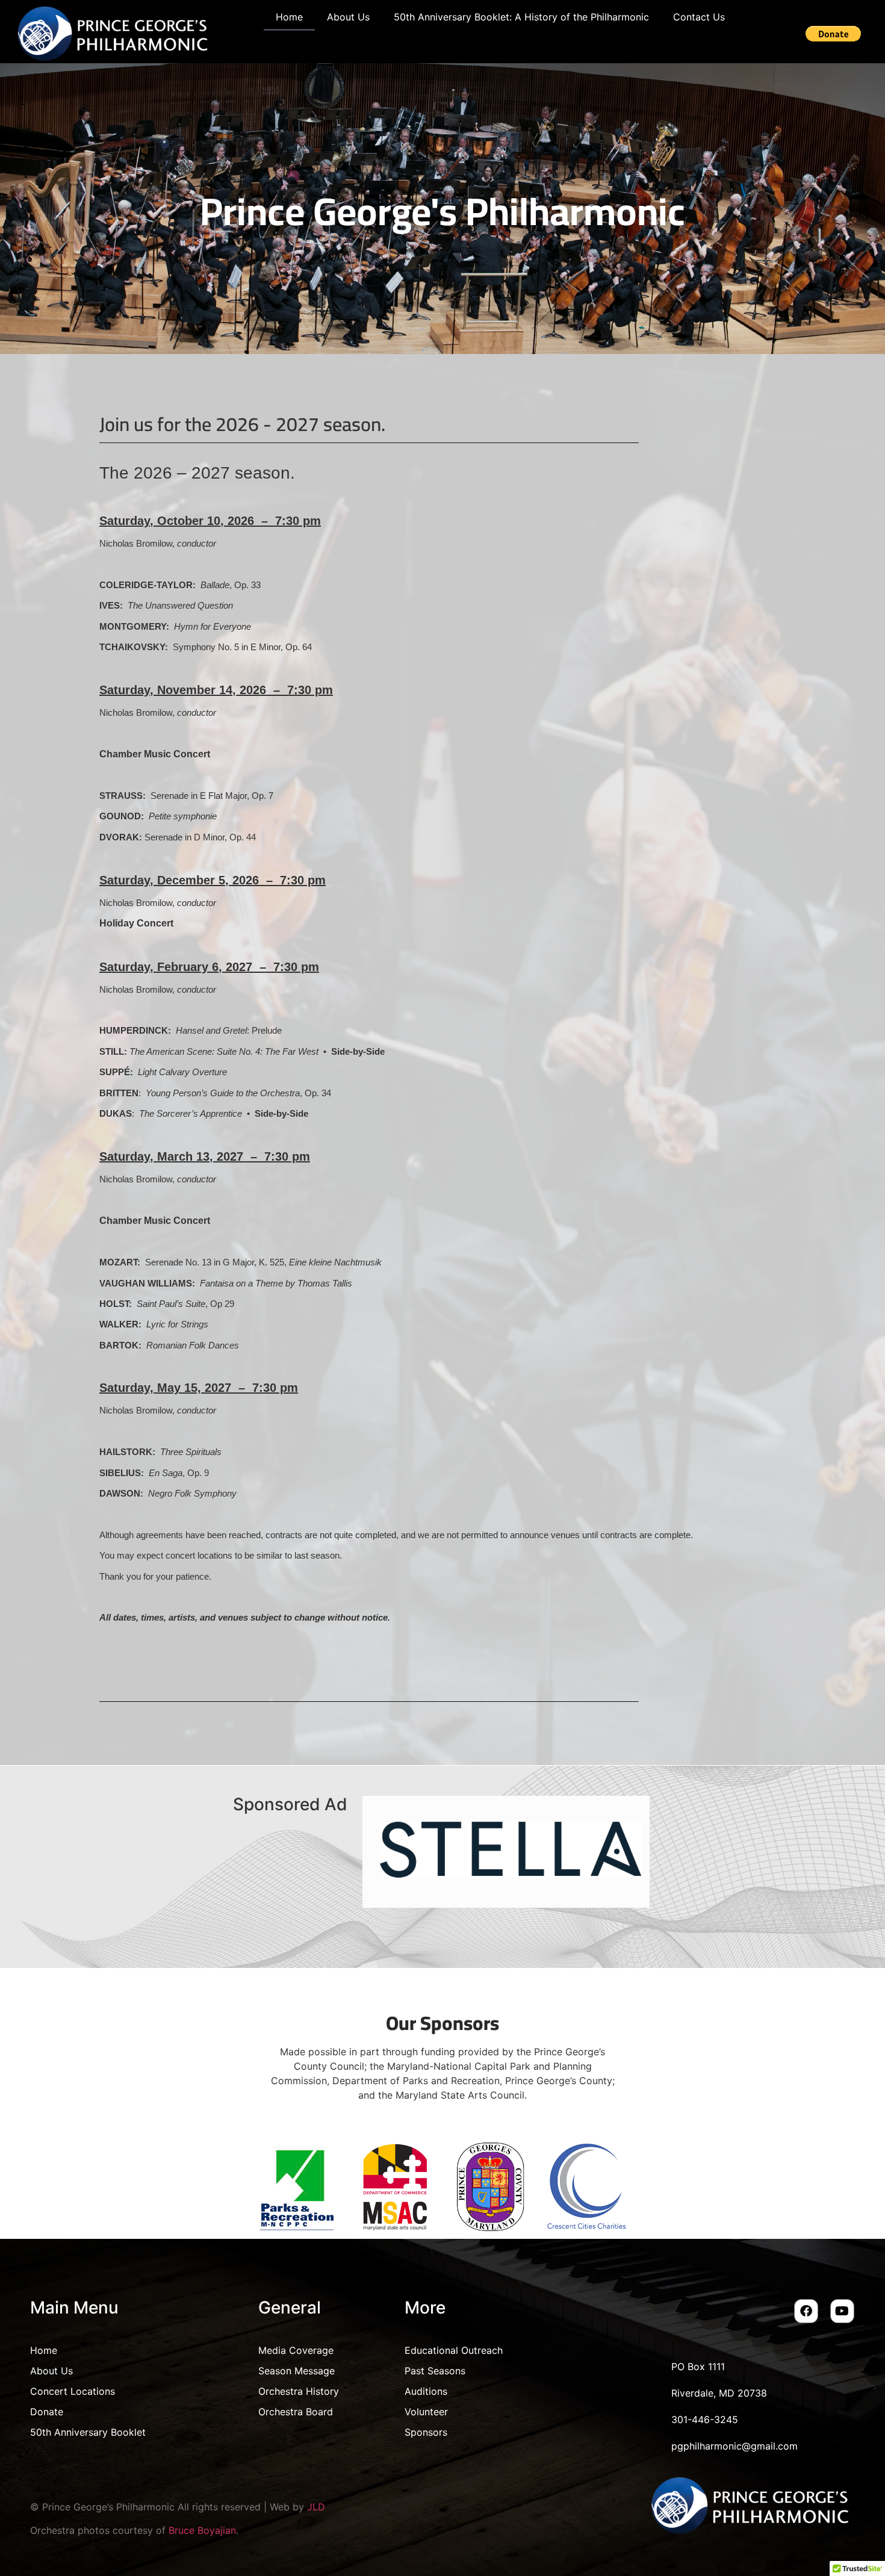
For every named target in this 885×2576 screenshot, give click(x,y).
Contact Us (699, 17)
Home (289, 17)
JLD (316, 2507)
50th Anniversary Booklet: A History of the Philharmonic (521, 17)
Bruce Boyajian (202, 2530)
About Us (348, 17)
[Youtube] (842, 2311)
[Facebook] (806, 2311)
